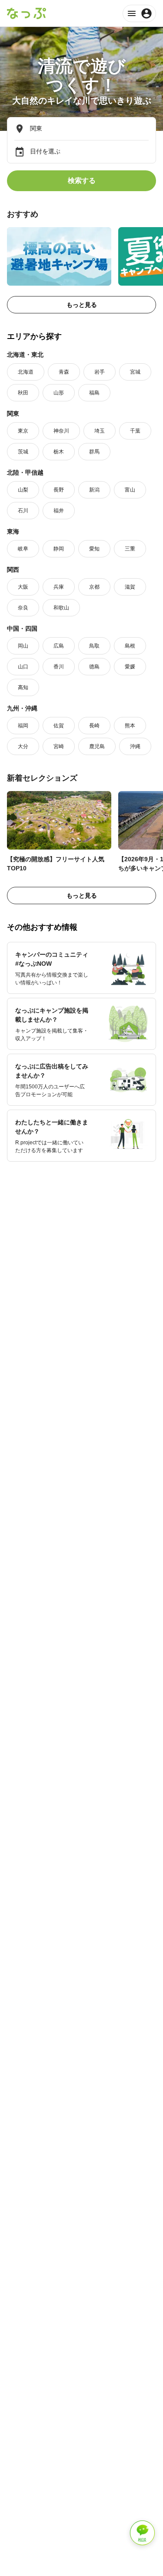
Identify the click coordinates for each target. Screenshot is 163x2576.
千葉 (135, 431)
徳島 (94, 667)
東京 (23, 431)
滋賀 (130, 587)
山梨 (23, 490)
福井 (59, 511)
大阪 (23, 587)
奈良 (23, 608)
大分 (23, 746)
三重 (130, 549)
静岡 (59, 549)
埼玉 (100, 431)
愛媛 (130, 667)
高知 (23, 687)
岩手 (100, 372)
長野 (59, 490)
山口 (23, 667)
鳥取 (94, 646)
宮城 (135, 372)
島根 (130, 646)
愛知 (94, 549)
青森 (64, 372)
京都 (94, 587)
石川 (23, 511)
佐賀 (59, 726)
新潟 (94, 490)
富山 (130, 490)
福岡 (23, 726)
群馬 (94, 452)
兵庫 (59, 587)
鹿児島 (97, 746)
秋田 (23, 393)
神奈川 (61, 431)
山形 (59, 393)
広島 (59, 646)
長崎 (94, 726)
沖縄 (135, 746)
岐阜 (23, 549)
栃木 (59, 452)
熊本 (130, 726)
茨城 (23, 452)
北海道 (26, 372)
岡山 (23, 646)
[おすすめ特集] (59, 256)
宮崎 (59, 746)
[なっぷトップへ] (27, 13)
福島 (94, 393)
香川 (59, 667)
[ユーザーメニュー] (139, 13)
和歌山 (61, 608)
